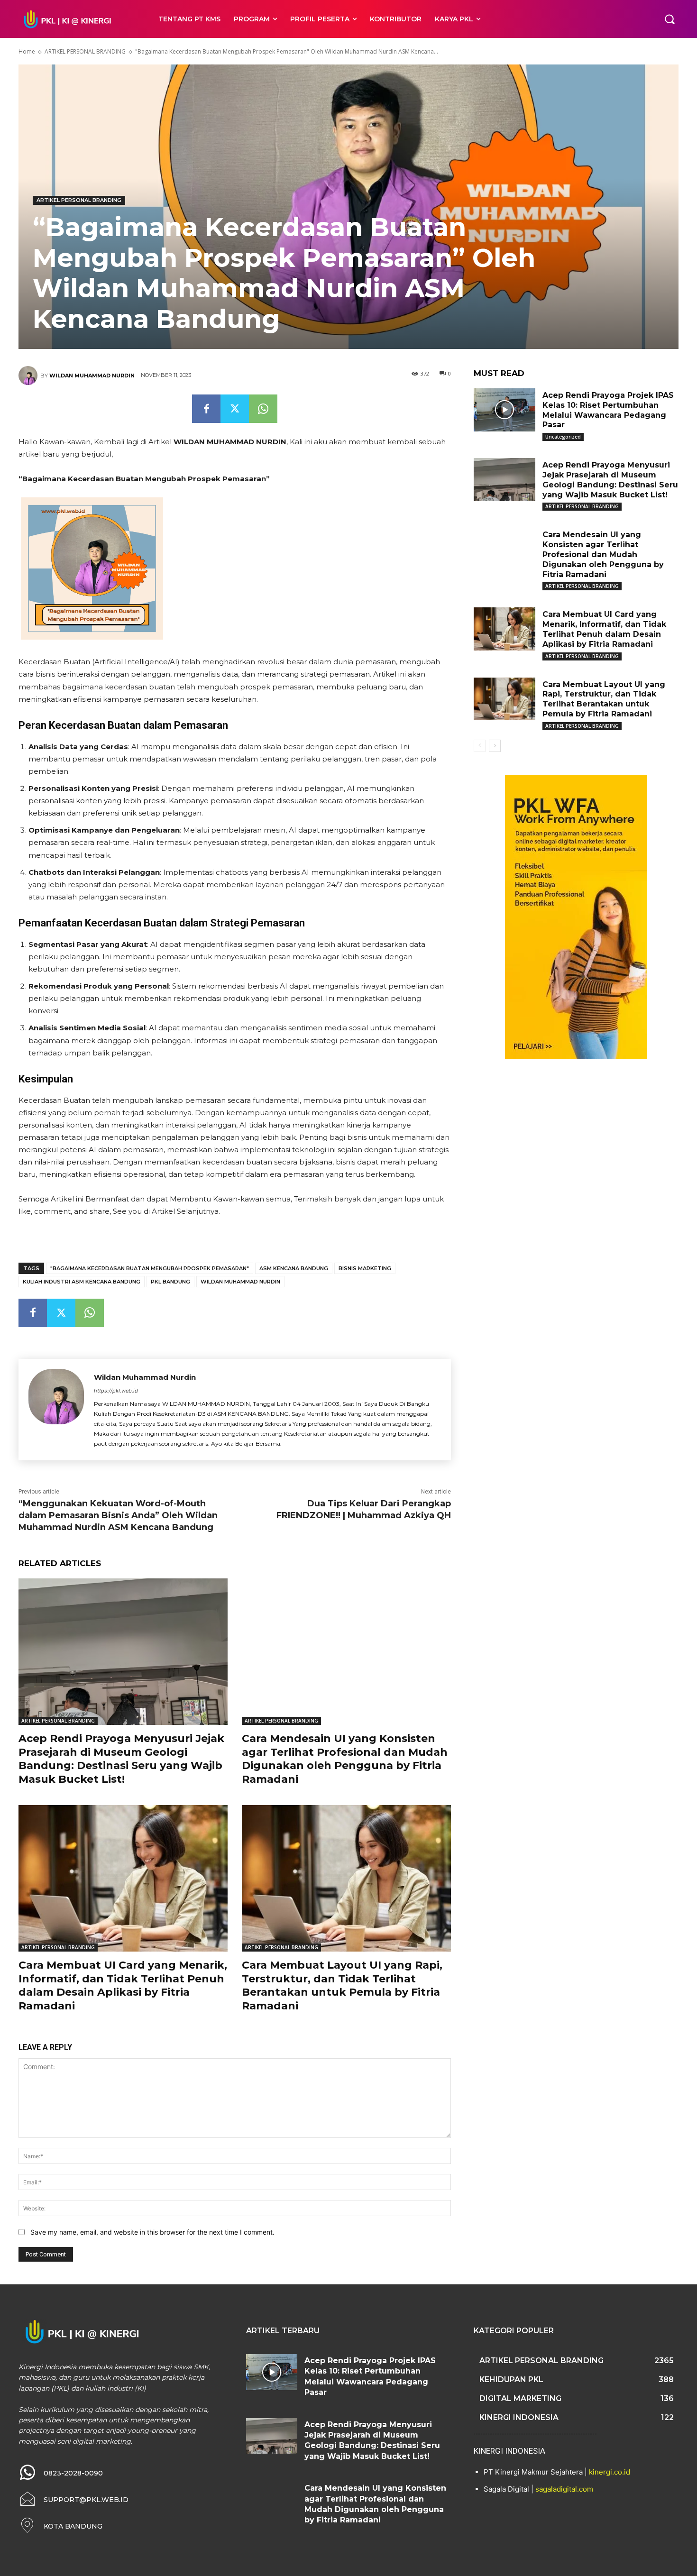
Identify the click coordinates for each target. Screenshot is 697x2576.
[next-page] (495, 746)
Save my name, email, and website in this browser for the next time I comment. (152, 2232)
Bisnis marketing (365, 1268)
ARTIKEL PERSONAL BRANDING (85, 51)
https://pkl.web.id (116, 1391)
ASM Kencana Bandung (294, 1268)
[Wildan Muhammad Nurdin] (29, 376)
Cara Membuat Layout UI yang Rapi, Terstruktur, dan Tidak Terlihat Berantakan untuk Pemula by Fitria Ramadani (342, 1985)
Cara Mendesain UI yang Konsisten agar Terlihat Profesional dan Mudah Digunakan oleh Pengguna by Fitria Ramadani (345, 1759)
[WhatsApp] (263, 409)
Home (27, 51)
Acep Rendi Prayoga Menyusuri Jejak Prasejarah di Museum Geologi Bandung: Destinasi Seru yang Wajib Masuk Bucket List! (121, 1759)
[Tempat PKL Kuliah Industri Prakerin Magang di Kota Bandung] (78, 19)
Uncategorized (563, 437)
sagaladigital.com (564, 2489)
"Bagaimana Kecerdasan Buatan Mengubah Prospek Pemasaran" (150, 1268)
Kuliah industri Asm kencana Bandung (82, 1282)
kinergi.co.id (610, 2472)
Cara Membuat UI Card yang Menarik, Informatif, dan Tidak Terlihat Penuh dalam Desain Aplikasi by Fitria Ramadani (123, 1985)
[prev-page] (480, 746)
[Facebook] (206, 409)
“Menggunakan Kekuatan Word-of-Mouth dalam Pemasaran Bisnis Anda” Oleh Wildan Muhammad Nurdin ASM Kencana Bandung (118, 1515)
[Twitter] (235, 409)
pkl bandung (170, 1282)
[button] (669, 19)
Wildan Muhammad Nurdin (92, 376)
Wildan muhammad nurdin (240, 1282)
